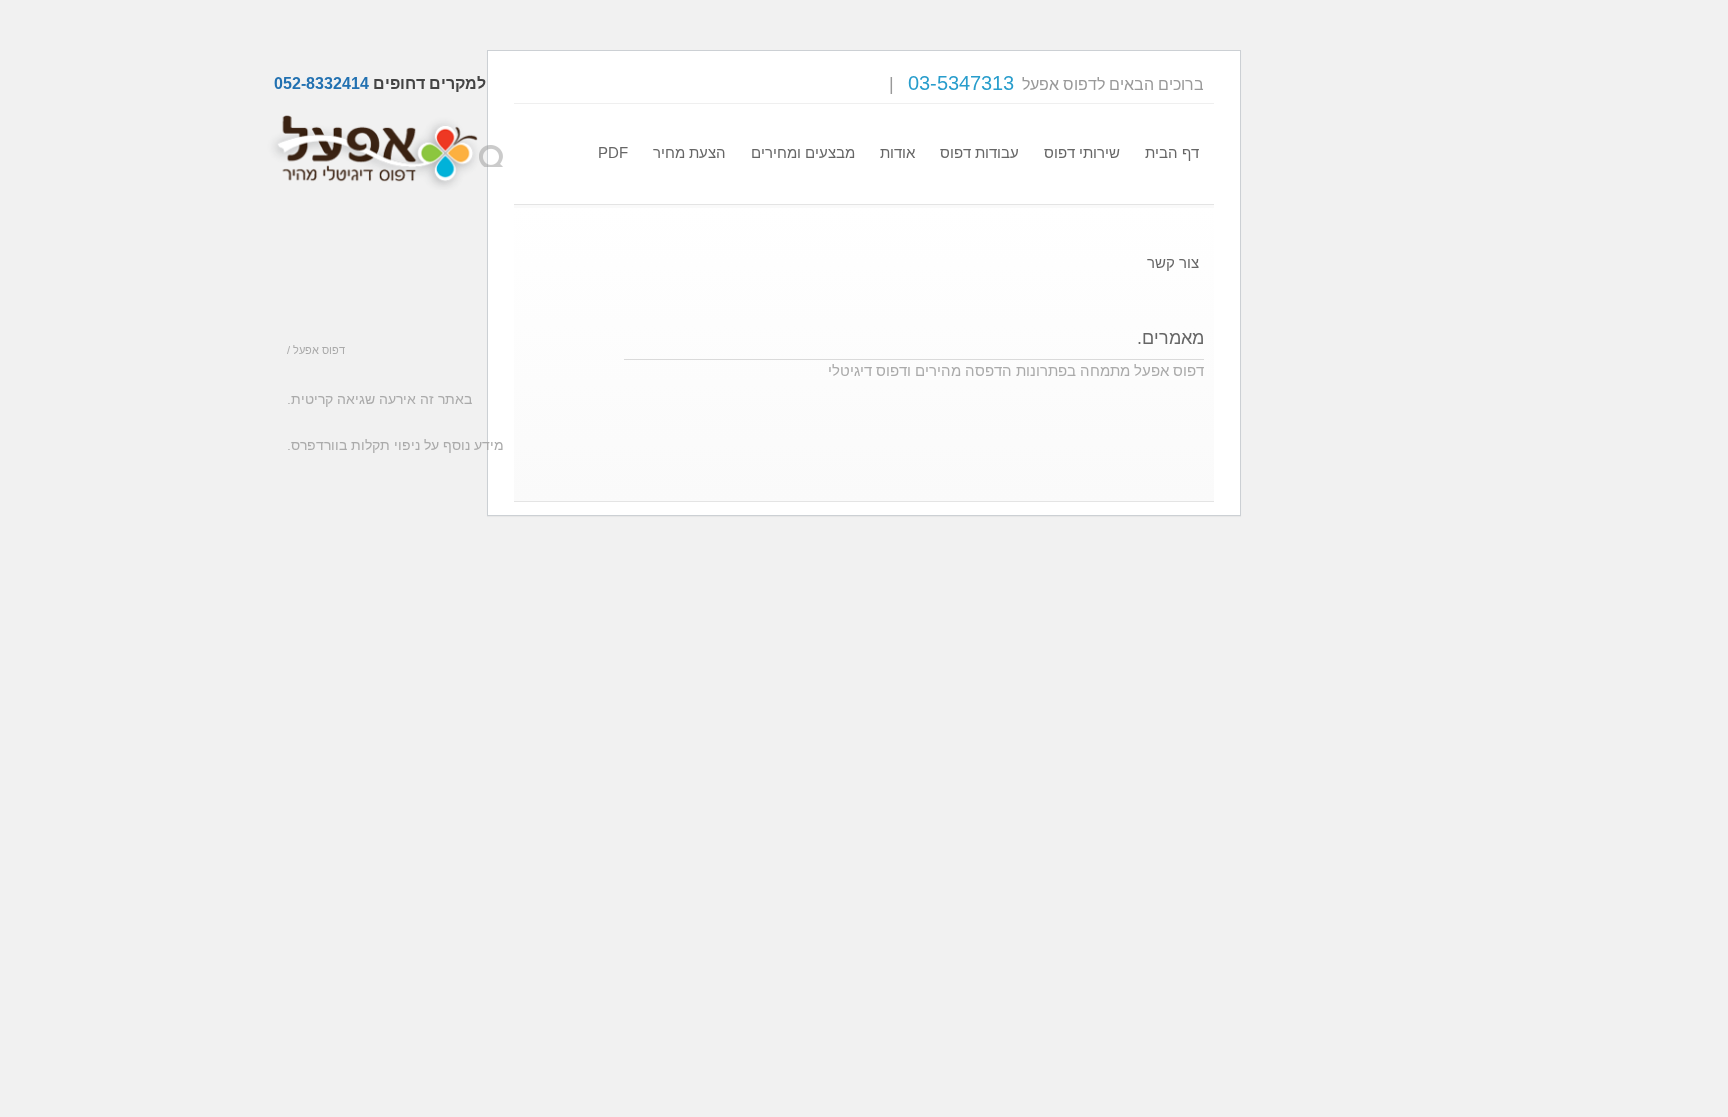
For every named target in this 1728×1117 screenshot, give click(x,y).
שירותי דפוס (1082, 152)
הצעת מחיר (689, 152)
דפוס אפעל (319, 350)
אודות (897, 152)
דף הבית (1172, 152)
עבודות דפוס (979, 152)
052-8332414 (321, 83)
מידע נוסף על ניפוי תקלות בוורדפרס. (395, 445)
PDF (613, 152)
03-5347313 (961, 83)
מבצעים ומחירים (803, 152)
